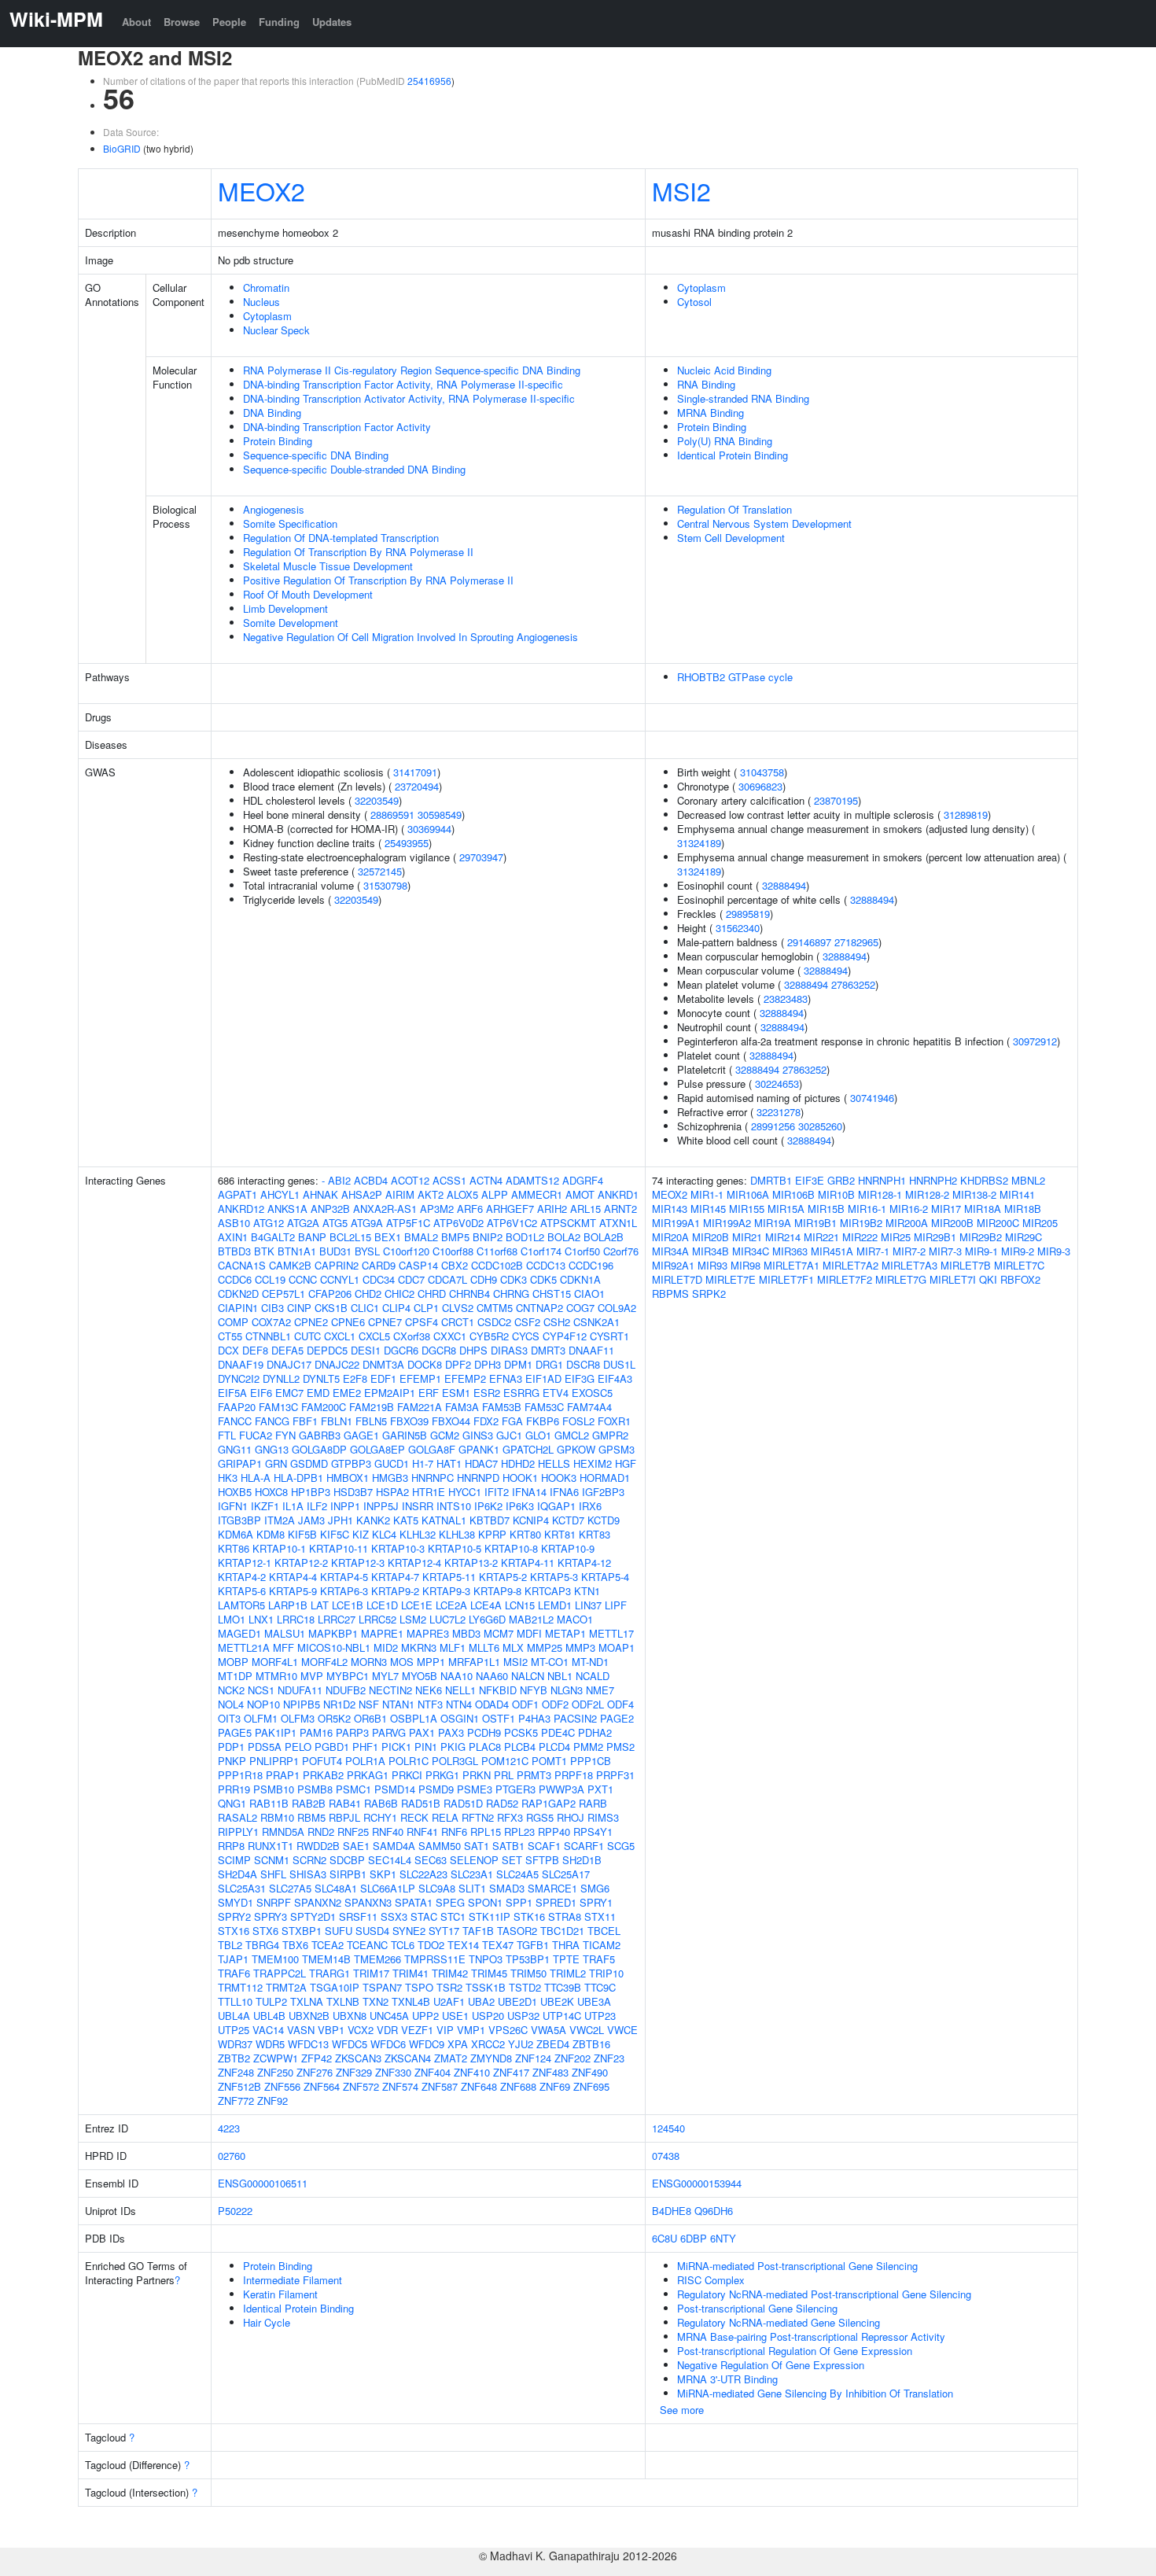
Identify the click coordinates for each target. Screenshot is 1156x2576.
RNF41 (422, 1832)
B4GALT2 (273, 1237)
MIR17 (946, 1209)
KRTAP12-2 (301, 1563)
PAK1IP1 (276, 1732)
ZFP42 (317, 2058)
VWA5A (549, 2030)
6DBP (694, 2238)
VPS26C (508, 2030)
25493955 (407, 843)
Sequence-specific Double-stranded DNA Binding (354, 469)
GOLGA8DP (319, 1449)
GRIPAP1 (240, 1463)
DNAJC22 (337, 1364)
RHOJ (571, 1817)
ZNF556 (282, 2086)
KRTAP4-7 (395, 1577)
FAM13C (278, 1407)
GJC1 (509, 1435)
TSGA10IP (335, 1987)
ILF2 (317, 1506)
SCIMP (234, 1860)
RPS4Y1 (593, 1832)
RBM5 (311, 1817)
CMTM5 (495, 1308)
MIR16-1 (867, 1209)
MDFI (529, 1633)
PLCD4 (554, 1747)
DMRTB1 (771, 1180)
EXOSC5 (592, 1393)
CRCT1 (458, 1322)
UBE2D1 (517, 2001)
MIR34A (670, 1251)
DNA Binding (272, 413)
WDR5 (270, 2044)
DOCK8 (425, 1364)
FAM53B (502, 1407)
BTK (264, 1251)
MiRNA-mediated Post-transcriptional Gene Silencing (797, 2266)
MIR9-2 (1018, 1251)
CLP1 (426, 1308)
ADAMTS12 (532, 1180)
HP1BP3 (311, 1492)
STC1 (453, 1916)
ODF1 (525, 1704)
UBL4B (269, 2016)
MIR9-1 (981, 1251)
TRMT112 (240, 1987)
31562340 (738, 928)
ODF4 (620, 1704)
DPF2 (458, 1364)
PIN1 (426, 1747)
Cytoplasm (267, 316)
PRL (504, 1775)
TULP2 (271, 2001)
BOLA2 (564, 1237)
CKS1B (331, 1308)
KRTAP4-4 (293, 1577)
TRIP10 (606, 1973)
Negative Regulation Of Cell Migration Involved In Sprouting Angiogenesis (410, 637)
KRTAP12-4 (414, 1563)
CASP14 (418, 1265)
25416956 (429, 81)
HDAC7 (481, 1463)
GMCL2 (572, 1435)
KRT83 (595, 1534)
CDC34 (379, 1279)
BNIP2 (488, 1237)
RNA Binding (706, 384)
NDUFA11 (300, 1690)
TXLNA (307, 2001)
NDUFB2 (346, 1690)
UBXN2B (309, 2016)
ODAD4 (492, 1704)
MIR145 (708, 1209)
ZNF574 (400, 2086)
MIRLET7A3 (909, 1265)
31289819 (966, 814)
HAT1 (449, 1463)
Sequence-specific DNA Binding (316, 455)
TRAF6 (234, 1973)
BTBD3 (234, 1251)
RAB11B (269, 1803)
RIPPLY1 (238, 1832)
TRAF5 (599, 1959)
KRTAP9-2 (395, 1591)
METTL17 (611, 1633)
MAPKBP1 (333, 1633)
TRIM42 (450, 1973)
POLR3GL (455, 1761)
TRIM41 (410, 1973)
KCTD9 (604, 1520)
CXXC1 (450, 1336)
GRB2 (841, 1180)
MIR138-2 (974, 1194)
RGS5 (540, 1817)
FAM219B (372, 1407)
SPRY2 (234, 1916)
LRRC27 (337, 1619)
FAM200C (324, 1407)
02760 (232, 2156)
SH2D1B (582, 1860)
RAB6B (381, 1803)
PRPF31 (615, 1775)
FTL (227, 1435)
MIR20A (670, 1237)
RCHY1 (380, 1817)
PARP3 (352, 1732)
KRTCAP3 (548, 1591)
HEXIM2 (593, 1463)
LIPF (616, 1605)
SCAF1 (544, 1846)
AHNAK (320, 1194)
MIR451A (832, 1251)
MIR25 (896, 1237)
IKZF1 (265, 1506)
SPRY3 (271, 1916)
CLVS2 (458, 1308)
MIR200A (907, 1223)
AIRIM (400, 1194)
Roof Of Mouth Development (308, 594)
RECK (414, 1817)
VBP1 (331, 2030)
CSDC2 (494, 1322)
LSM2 (413, 1619)
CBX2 (455, 1265)
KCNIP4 (531, 1520)
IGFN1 (233, 1506)
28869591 (392, 814)
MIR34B (711, 1251)
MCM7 (499, 1633)
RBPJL (344, 1817)
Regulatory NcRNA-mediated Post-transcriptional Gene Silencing (824, 2294)
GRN (276, 1463)
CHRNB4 (469, 1294)
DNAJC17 (289, 1364)
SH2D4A (237, 1874)
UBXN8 (350, 2016)
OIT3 (229, 1718)
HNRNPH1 (882, 1180)
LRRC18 (296, 1619)
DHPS (473, 1350)
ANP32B (330, 1209)
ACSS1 (449, 1180)
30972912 (1035, 1041)
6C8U (665, 2238)
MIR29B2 (981, 1237)
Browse (182, 22)
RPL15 (486, 1832)
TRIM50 (528, 1973)
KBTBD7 (490, 1520)
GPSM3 (617, 1449)
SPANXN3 (368, 1902)
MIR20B (711, 1237)
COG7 (580, 1308)
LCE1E (417, 1605)
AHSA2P (362, 1194)
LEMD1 (555, 1605)
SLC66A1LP (388, 1888)
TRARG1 (329, 1973)
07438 (666, 2156)
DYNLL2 (281, 1378)
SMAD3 (507, 1888)
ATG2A (303, 1223)
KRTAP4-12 (584, 1563)
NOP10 (263, 1704)
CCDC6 (235, 1279)
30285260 (820, 1126)
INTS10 (454, 1506)
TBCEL (604, 1931)
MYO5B (420, 1676)
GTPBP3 (351, 1463)
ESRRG (521, 1393)
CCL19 (270, 1279)
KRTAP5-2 (503, 1577)
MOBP (233, 1662)
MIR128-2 (927, 1194)
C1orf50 (582, 1251)
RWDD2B (318, 1846)
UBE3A (594, 2001)
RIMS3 (603, 1817)
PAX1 (422, 1732)
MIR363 (790, 1251)
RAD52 (502, 1803)
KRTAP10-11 (339, 1548)
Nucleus (261, 302)
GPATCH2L (528, 1449)
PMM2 (588, 1747)
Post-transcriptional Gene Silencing (757, 2308)
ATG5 (335, 1223)
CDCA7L (447, 1279)
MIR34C (751, 1251)
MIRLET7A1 (792, 1265)
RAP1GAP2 (549, 1803)
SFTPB (542, 1860)
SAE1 (356, 1846)
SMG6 (595, 1888)
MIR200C (998, 1223)
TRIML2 (568, 1973)
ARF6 (470, 1209)
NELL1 (460, 1690)
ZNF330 (393, 2072)
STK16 (529, 1916)
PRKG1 (442, 1775)
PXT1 (600, 1789)
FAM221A (420, 1407)
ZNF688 (518, 2086)
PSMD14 (395, 1789)
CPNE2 (311, 1322)
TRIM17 (371, 1973)
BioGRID (122, 148)
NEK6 (429, 1690)
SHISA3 (308, 1874)
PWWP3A (561, 1789)
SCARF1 (584, 1846)
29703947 (481, 857)
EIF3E (810, 1180)
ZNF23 (609, 2058)
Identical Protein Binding (733, 455)
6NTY (723, 2238)
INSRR (418, 1506)
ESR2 (487, 1393)
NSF (369, 1704)
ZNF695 (591, 2086)
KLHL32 (418, 1534)
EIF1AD (543, 1378)
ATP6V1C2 (512, 1223)
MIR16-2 (909, 1209)
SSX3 (394, 1916)
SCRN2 (309, 1860)
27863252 (853, 984)
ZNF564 (322, 2086)
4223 (229, 2128)
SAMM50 (440, 1846)
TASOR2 (517, 1931)
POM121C (505, 1761)
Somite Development (291, 623)
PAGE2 (617, 1718)
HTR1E (429, 1492)
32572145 (380, 871)
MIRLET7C (1019, 1265)
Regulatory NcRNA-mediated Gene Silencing (779, 2322)
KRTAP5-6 (242, 1591)
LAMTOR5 (241, 1605)
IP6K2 (488, 1506)
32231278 (779, 1112)
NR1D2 (339, 1704)
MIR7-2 (909, 1251)
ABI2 (339, 1180)
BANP (312, 1237)
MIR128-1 (880, 1194)
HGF (626, 1463)
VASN (301, 2030)
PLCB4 (520, 1747)
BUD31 (335, 1251)
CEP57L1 (283, 1294)
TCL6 (403, 1945)
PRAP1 (283, 1775)
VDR (387, 2030)
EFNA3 (506, 1378)
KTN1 (587, 1591)
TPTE (566, 1959)
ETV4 (556, 1393)
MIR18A (983, 1209)
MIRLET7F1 (786, 1279)
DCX (228, 1350)
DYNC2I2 (239, 1378)
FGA (512, 1421)
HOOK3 (559, 1478)
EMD (318, 1393)
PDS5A (265, 1747)
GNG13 (272, 1449)
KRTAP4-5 (344, 1577)
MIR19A (773, 1223)
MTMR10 (276, 1676)
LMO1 (232, 1619)
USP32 (523, 2016)
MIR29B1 (935, 1237)
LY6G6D (487, 1619)
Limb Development (285, 608)
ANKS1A (287, 1209)
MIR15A (786, 1209)
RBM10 (277, 1817)
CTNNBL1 (268, 1336)
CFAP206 (330, 1294)
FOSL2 (578, 1421)
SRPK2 (709, 1294)
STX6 (265, 1931)
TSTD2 (525, 1987)
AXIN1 (233, 1237)
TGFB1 (533, 1945)
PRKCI (407, 1775)
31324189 (699, 843)
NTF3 (430, 1704)
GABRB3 (320, 1435)
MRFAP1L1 (474, 1662)
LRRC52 (377, 1619)
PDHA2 (595, 1732)
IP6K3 (520, 1506)
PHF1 (365, 1747)
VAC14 (268, 2030)
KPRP (492, 1534)
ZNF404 (433, 2072)
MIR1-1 (707, 1194)
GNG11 (235, 1449)
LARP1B (288, 1605)
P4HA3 (534, 1718)
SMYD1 (236, 1902)
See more (682, 2410)
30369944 (429, 829)
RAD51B (421, 1803)
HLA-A (256, 1478)
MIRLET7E (731, 1279)
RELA (445, 1817)
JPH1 (341, 1520)
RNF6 (454, 1832)
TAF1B (478, 1931)
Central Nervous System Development (764, 523)
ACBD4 (371, 1180)
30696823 (760, 786)
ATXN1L (618, 1223)
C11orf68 (497, 1251)
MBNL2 (1028, 1180)
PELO (298, 1747)
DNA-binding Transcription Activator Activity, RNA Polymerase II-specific (409, 398)
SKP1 (383, 1874)
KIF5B (302, 1534)
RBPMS (670, 1294)
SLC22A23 (423, 1874)
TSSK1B (486, 1987)
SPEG (450, 1902)
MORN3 (369, 1662)
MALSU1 (285, 1633)
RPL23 (519, 1832)
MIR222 (860, 1237)
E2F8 (355, 1378)
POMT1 (549, 1761)
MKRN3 (419, 1647)
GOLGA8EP (377, 1449)
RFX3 (510, 1817)
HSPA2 (392, 1492)
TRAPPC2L (280, 1973)
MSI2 (681, 190)
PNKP (232, 1761)
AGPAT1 (237, 1194)
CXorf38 (412, 1336)
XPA (458, 2044)
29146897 (809, 942)
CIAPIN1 (238, 1308)
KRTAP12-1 (245, 1563)
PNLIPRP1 (274, 1761)
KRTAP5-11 (449, 1577)
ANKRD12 (241, 1209)
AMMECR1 (537, 1194)
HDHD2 (518, 1463)
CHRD (432, 1294)
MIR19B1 (815, 1223)
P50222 (235, 2211)
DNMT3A (383, 1364)
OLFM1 (261, 1718)
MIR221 (821, 1237)
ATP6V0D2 (458, 1223)
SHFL (273, 1874)
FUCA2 (256, 1435)
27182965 (856, 942)
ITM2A (280, 1520)
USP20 (488, 2016)
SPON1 (485, 1902)
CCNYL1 (340, 1279)
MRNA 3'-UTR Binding (727, 2379)
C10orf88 (453, 1251)
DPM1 (518, 1364)
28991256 (773, 1126)
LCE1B (348, 1605)
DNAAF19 (241, 1364)
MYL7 (385, 1676)
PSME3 (475, 1789)
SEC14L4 (390, 1860)
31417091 (415, 772)
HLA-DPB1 (298, 1478)
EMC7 (289, 1393)
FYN (285, 1435)
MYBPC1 (348, 1676)
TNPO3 (486, 1959)
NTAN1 (398, 1704)
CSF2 (527, 1322)
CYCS (526, 1336)
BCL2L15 (350, 1237)
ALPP (495, 1194)
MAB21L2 (531, 1619)
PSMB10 (274, 1789)
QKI (988, 1279)
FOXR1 (614, 1421)
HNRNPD (478, 1478)
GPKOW (576, 1449)
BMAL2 (421, 1237)
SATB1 (508, 1846)
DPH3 (488, 1364)
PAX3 (451, 1732)
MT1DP (235, 1676)
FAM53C (544, 1407)
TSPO (419, 1987)
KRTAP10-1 (279, 1548)
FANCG (272, 1421)
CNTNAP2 (539, 1308)
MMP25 (545, 1647)
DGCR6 (401, 1350)
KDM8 (271, 1534)
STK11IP (490, 1916)
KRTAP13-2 (471, 1563)
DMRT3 (548, 1350)
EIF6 (261, 1393)
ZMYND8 (491, 2058)
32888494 (784, 885)
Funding (279, 22)
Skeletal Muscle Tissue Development (328, 566)
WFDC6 (388, 2044)
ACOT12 (410, 1180)
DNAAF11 (591, 1350)
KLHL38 (457, 1534)
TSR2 (449, 1987)
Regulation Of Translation (734, 509)
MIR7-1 (873, 1251)
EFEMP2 (465, 1378)
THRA (566, 1945)
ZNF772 (236, 2101)
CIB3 (272, 1308)
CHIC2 (399, 1294)
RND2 (321, 1832)
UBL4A (234, 2016)
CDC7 (411, 1279)
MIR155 (747, 1209)
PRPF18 (574, 1775)
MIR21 (747, 1237)
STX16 (234, 1931)
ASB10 (234, 1223)
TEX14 (463, 1945)
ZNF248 (236, 2072)
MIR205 (1040, 1223)
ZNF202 (572, 2058)
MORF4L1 (275, 1662)
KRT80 (525, 1534)
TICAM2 (602, 1945)
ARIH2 (552, 1209)
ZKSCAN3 (358, 2058)
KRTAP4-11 (528, 1563)
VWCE (622, 2030)
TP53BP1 (528, 1959)
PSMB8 (315, 1789)
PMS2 (620, 1747)
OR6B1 (370, 1718)
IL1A (293, 1506)
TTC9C (600, 1987)
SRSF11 (358, 1916)
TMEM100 (275, 1959)
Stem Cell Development (731, 538)
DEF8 (255, 1350)
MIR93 (712, 1265)
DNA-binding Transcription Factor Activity (337, 427)
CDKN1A (580, 1279)
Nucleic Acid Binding (724, 370)
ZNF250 (275, 2072)
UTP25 (234, 2030)
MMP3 (580, 1647)
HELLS (554, 1463)
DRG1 (549, 1364)
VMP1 (471, 2030)
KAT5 (406, 1520)
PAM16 (316, 1732)
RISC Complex (711, 2280)
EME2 (347, 1393)
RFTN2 (478, 1817)
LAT (320, 1605)
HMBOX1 (348, 1478)
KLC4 (384, 1534)
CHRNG (511, 1294)
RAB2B (309, 1803)
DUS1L (619, 1364)
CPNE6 (348, 1322)
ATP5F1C (408, 1223)
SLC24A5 (517, 1874)
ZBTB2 (234, 2058)
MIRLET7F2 (845, 1279)
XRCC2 (488, 2044)
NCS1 (261, 1690)
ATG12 (269, 1223)
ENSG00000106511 (263, 2183)
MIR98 (746, 1265)
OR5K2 (334, 1718)
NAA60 (492, 1676)
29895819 (748, 914)
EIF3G (580, 1378)
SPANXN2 (318, 1902)
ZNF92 (272, 2101)
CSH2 (557, 1322)
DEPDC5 (327, 1350)
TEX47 (498, 1945)
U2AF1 (449, 2001)
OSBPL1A (414, 1718)
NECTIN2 (390, 1690)
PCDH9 (484, 1732)
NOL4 (231, 1704)
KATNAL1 (444, 1520)
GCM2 (445, 1435)
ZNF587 (440, 2086)
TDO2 (431, 1945)
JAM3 (311, 1520)
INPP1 (345, 1506)
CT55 (230, 1336)
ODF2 (555, 1704)
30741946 (872, 1098)
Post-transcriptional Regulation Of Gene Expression (795, 2351)
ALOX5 (462, 1194)
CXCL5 (374, 1336)
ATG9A (367, 1223)
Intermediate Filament (293, 2280)
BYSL (367, 1251)
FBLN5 (371, 1421)
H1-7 (423, 1463)
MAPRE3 (428, 1633)
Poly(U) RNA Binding (725, 441)
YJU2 (521, 2044)
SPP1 (519, 1902)
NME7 (600, 1690)
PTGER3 (515, 1789)
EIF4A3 (615, 1378)
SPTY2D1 (313, 1916)
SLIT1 (472, 1888)
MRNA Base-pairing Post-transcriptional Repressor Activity (811, 2336)
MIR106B (793, 1194)
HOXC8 (271, 1492)
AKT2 (431, 1194)
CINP (299, 1308)
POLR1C (409, 1761)
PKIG (453, 1747)
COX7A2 (271, 1322)
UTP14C (562, 2016)
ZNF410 (472, 2072)
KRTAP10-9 (568, 1548)
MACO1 (575, 1619)
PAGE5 (235, 1732)
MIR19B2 (861, 1223)
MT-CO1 (550, 1662)
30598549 (440, 814)
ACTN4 (486, 1180)
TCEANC (367, 1945)
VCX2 (361, 2030)
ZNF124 (533, 2058)
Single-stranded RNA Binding (743, 398)
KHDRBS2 (984, 1180)
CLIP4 (396, 1308)
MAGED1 (239, 1633)
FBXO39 (409, 1421)
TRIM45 (489, 1973)
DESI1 (366, 1350)
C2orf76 (621, 1251)
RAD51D (463, 1803)
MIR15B (826, 1209)
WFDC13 (308, 2044)
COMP (233, 1322)
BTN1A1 (297, 1251)
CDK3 (514, 1279)
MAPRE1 (382, 1633)
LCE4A (486, 1605)
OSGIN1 (460, 1718)
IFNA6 (564, 1492)
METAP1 (565, 1633)
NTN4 (459, 1704)
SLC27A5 (290, 1888)
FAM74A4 (589, 1407)
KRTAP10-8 (511, 1548)
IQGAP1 (556, 1506)
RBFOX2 (1020, 1279)
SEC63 (431, 1860)
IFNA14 (529, 1492)
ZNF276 (315, 2072)
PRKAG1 (368, 1775)
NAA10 (457, 1676)
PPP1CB (591, 1761)
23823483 (786, 999)
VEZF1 (417, 2030)
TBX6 (295, 1945)
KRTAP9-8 (497, 1591)
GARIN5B (405, 1435)
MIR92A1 (673, 1265)
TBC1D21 (562, 1931)
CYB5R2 (489, 1336)
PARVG (389, 1732)
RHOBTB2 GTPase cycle (735, 677)
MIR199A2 (727, 1223)
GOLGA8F (432, 1449)
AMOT (580, 1194)
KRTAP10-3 (398, 1548)
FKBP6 (543, 1421)
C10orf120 (406, 1251)
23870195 (836, 800)
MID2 (386, 1647)
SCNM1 (272, 1860)
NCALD (593, 1676)
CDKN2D (238, 1294)
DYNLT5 (321, 1378)
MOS (402, 1662)
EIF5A (232, 1393)
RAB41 (345, 1803)
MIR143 (670, 1209)
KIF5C (335, 1534)
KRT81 (560, 1534)
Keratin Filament (280, 2294)
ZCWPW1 (276, 2058)
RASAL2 (237, 1817)
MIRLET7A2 (850, 1265)
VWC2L (587, 2030)
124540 (668, 2128)
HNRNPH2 (933, 1180)
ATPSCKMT (568, 1223)
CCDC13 (546, 1265)
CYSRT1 (609, 1336)
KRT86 (234, 1548)
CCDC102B (497, 1265)
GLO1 (538, 1435)
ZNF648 (479, 2086)
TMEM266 (377, 1959)
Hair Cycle (267, 2322)
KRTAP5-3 (554, 1577)
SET (512, 1860)
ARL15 (585, 1209)
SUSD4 (372, 1931)
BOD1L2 (525, 1237)
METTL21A (244, 1647)
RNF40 (388, 1832)
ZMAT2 (451, 2058)
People (229, 22)
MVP (312, 1676)
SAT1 (477, 1846)
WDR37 (235, 2044)
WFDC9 (427, 2044)
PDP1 (231, 1747)
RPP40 (554, 1832)
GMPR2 (610, 1435)
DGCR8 (439, 1350)
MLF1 (453, 1647)
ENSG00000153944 (697, 2183)
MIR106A (748, 1194)
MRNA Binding (711, 413)
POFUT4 (322, 1761)
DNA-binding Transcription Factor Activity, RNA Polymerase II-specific (403, 384)
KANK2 (373, 1520)
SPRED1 (556, 1902)
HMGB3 (390, 1478)
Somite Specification (290, 523)
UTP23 (600, 2016)
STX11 (600, 1916)
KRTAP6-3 (344, 1591)
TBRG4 (262, 1945)
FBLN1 (337, 1421)
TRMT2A (286, 1987)
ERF (429, 1393)
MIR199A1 (676, 1223)
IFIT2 (497, 1492)
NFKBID (498, 1690)
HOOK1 (520, 1478)
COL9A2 (617, 1308)
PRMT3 (534, 1775)
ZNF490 (590, 2072)
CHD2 (368, 1294)
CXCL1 (340, 1336)
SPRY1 (596, 1902)
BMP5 (455, 1237)
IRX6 (590, 1506)
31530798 (385, 885)
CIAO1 (589, 1294)
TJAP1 (233, 1959)
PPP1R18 (240, 1775)
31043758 (762, 772)
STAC (424, 1916)
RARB (593, 1803)
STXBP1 (302, 1931)
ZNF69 (555, 2086)
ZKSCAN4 (408, 2058)
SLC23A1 (472, 1874)
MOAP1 (617, 1647)
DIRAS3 (509, 1350)
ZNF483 (550, 2072)
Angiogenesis (274, 509)
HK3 (228, 1478)
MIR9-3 (1054, 1251)
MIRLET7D (677, 1279)
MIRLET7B (966, 1265)
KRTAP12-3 (358, 1563)
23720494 (417, 786)
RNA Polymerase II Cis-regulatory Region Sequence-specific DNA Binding (412, 370)
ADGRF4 (583, 1180)
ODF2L (588, 1704)
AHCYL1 (280, 1194)
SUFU (339, 1931)
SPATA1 (414, 1902)
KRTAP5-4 (605, 1577)
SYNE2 (409, 1931)
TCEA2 (328, 1945)
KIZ (361, 1534)
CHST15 (552, 1294)
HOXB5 (235, 1492)
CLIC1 (365, 1308)
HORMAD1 (605, 1478)
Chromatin (266, 287)
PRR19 (234, 1789)
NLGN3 (567, 1690)
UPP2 (425, 2016)
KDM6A (236, 1534)
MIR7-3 (945, 1251)
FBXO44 (451, 1421)
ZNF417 (511, 2072)
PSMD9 (436, 1789)
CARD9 (379, 1265)
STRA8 (565, 1916)
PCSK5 (521, 1732)
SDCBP (347, 1860)
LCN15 (520, 1605)
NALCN (528, 1676)
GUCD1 (392, 1463)
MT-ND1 (590, 1662)
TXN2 (376, 2001)
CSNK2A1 (596, 1322)
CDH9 (484, 1279)
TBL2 (230, 1945)
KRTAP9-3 (446, 1591)
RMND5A (283, 1832)
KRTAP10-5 (455, 1548)
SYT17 (444, 1931)
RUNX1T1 (271, 1846)
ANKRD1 (618, 1194)
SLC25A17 (566, 1874)
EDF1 (383, 1378)
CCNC (303, 1279)
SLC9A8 (437, 1888)
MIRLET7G (901, 1279)
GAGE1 (361, 1435)
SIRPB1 (348, 1874)
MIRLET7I (953, 1279)
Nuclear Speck (276, 330)
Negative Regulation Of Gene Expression (771, 2365)
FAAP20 (237, 1407)
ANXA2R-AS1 (385, 1209)
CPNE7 (385, 1322)
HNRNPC (433, 1478)
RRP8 (231, 1846)
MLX (513, 1647)
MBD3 (466, 1633)
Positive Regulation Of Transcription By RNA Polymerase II (378, 580)
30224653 (777, 1083)
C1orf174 (541, 1251)
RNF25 (353, 1832)
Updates (332, 22)
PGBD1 (332, 1747)
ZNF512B (239, 2086)
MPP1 (431, 1662)
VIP (445, 2030)
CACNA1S (242, 1265)
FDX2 (486, 1421)
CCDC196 (591, 1265)
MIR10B (836, 1194)
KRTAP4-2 (242, 1577)
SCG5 (621, 1846)
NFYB (534, 1690)
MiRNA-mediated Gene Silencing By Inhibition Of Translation (815, 2393)
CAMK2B (290, 1265)
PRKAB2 (323, 1775)
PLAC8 (485, 1747)
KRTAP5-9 (293, 1591)
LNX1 (261, 1619)
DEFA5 (287, 1350)
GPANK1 (479, 1449)
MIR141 (1017, 1194)
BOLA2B (604, 1237)
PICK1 (396, 1747)
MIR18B (1023, 1209)
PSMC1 (353, 1789)
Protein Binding (278, 441)
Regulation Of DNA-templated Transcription (341, 538)
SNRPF (274, 1902)
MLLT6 (484, 1647)
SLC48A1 (336, 1888)
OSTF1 (499, 1718)
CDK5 (543, 1279)
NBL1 (560, 1676)
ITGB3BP (239, 1520)
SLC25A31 (242, 1888)
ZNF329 (354, 2072)
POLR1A (365, 1761)
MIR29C (1023, 1237)
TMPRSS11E (435, 1959)
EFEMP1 (420, 1378)
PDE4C (558, 1732)
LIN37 (588, 1605)
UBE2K (557, 2001)
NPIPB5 (302, 1704)
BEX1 (388, 1237)
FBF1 (305, 1421)
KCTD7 (568, 1520)
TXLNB (343, 2001)
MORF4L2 (324, 1662)
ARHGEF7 (510, 1209)
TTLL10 (235, 2001)
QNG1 (232, 1803)
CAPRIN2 (337, 1265)
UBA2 (481, 2001)
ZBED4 (553, 2044)
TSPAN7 (382, 1987)
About (136, 22)
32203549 (377, 800)
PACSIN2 (575, 1718)
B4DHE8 (672, 2211)
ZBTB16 (591, 2044)
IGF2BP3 (603, 1492)
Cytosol (694, 302)
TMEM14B (326, 1959)
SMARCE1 (552, 1888)
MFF (283, 1647)
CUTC (307, 1336)
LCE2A (451, 1605)
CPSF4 (422, 1322)
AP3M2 (437, 1209)
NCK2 (231, 1690)
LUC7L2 (447, 1619)
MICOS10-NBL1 (334, 1647)
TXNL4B (411, 2001)
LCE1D (382, 1605)
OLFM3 (298, 1718)
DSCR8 (583, 1364)
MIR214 (783, 1237)
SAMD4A (394, 1846)
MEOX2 (261, 190)
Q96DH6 (714, 2211)
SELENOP (474, 1860)
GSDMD (309, 1463)
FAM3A (462, 1407)
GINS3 (478, 1435)
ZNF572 (361, 2086)
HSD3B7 (353, 1492)
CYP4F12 (565, 1336)
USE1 (455, 2016)
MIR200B (952, 1223)
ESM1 (456, 1393)
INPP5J (381, 1506)
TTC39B (563, 1987)
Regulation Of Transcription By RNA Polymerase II (358, 552)
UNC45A (389, 2016)
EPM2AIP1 (390, 1393)
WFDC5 (350, 2044)
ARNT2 (620, 1209)
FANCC (235, 1421)
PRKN (477, 1775)
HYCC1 (465, 1492)
